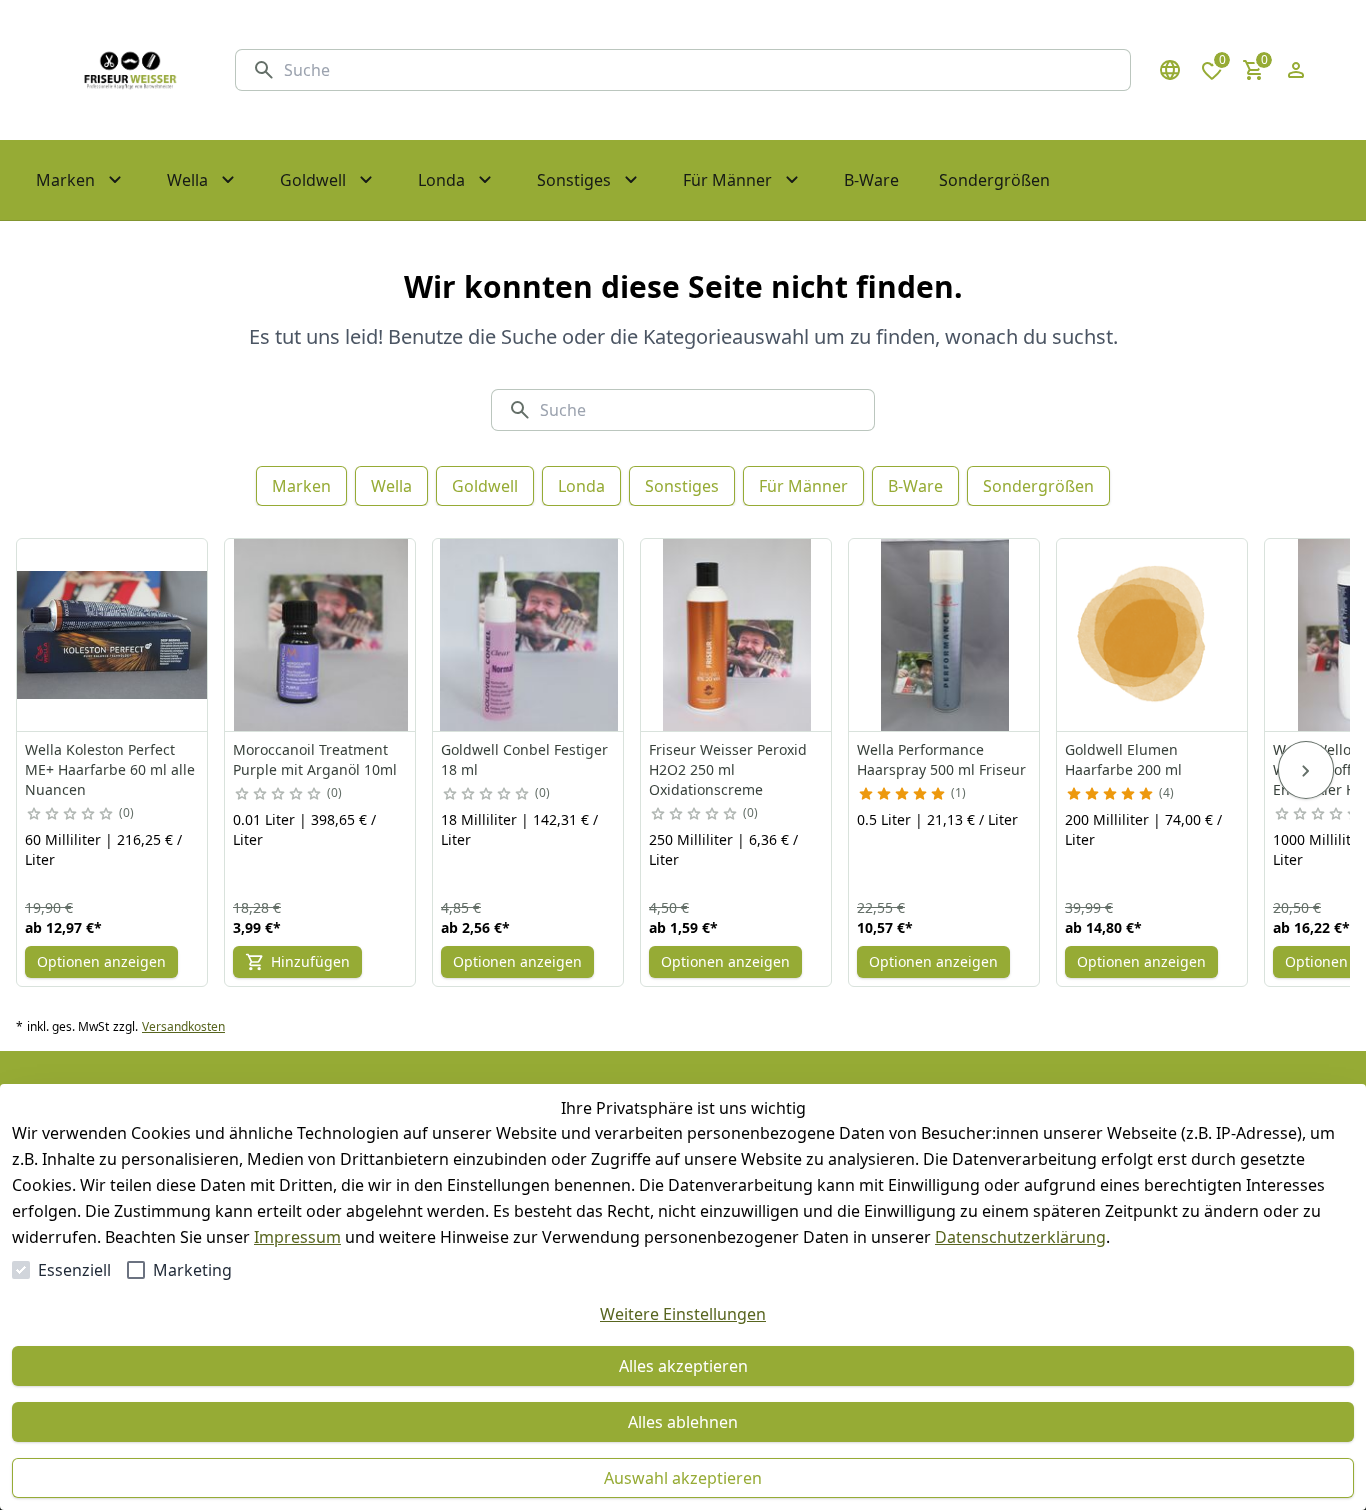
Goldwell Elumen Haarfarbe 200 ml (1123, 759)
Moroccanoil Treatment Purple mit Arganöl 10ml (315, 759)
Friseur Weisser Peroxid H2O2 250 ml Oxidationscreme (728, 769)
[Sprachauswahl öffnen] (1170, 70)
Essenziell (74, 1270)
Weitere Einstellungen (683, 1314)
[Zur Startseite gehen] (130, 70)
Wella (391, 486)
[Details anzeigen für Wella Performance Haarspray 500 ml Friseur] (945, 635)
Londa (581, 486)
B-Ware (915, 486)
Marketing (192, 1270)
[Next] (1306, 770)
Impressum (297, 1237)
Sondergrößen (1038, 486)
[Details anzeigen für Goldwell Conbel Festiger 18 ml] (529, 635)
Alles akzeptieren (683, 1366)
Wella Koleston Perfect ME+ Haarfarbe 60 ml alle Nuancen (110, 769)
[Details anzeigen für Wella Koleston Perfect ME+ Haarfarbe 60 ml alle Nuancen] (113, 635)
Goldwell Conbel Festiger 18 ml (524, 759)
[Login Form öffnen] (1296, 70)
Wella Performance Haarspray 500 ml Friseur (941, 759)
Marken (301, 486)
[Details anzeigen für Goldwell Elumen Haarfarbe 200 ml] (1153, 635)
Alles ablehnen (683, 1422)
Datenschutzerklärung (1020, 1237)
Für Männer (803, 486)
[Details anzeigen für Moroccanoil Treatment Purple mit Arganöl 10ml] (321, 635)
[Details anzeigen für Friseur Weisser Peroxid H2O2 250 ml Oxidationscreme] (737, 635)
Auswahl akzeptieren (683, 1478)
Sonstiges (682, 486)
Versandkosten (183, 1027)
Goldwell (485, 486)
